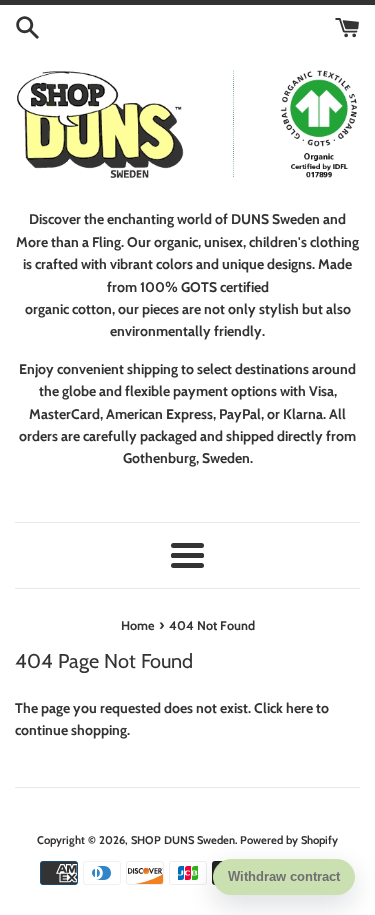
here (299, 708)
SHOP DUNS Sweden (183, 840)
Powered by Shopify (289, 840)
